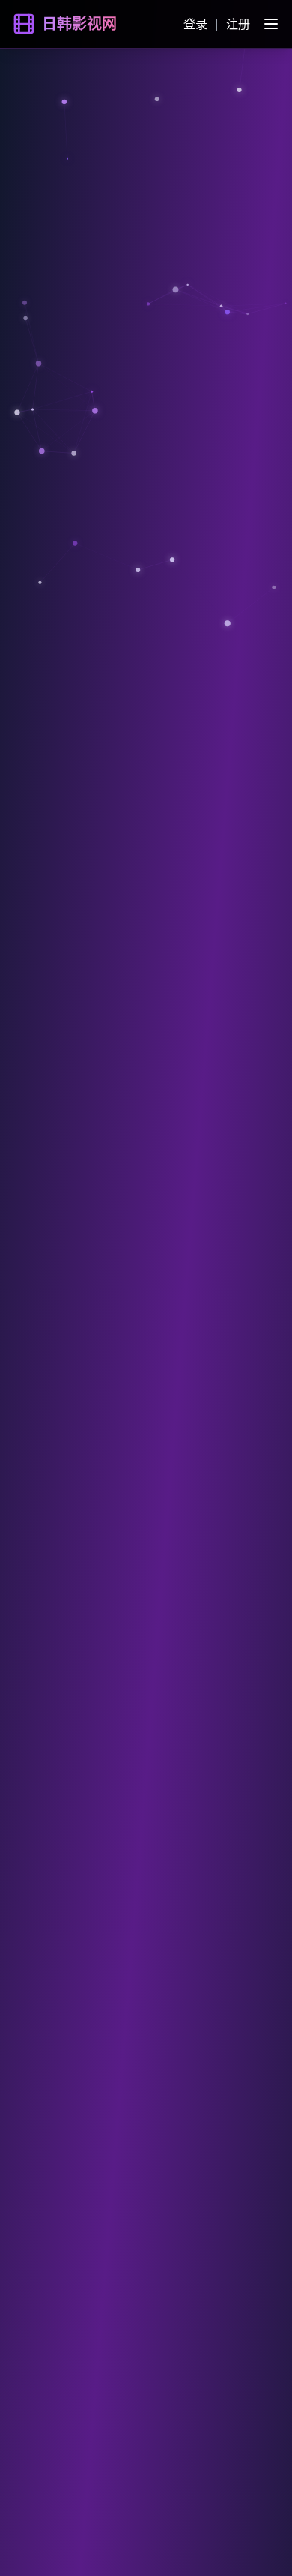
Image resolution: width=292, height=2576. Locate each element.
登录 (195, 24)
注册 (238, 24)
